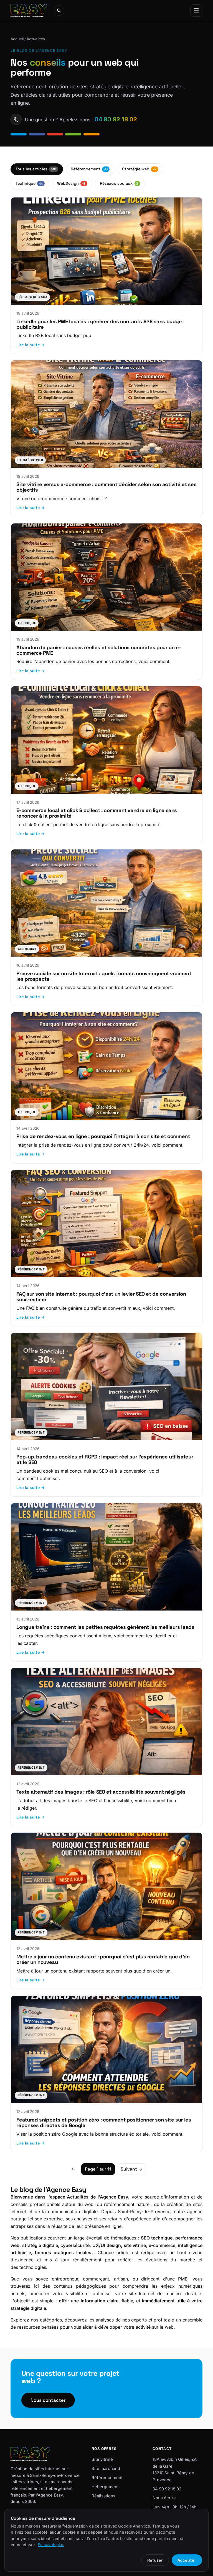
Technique (29, 183)
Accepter (187, 2560)
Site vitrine (102, 2459)
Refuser (155, 2560)
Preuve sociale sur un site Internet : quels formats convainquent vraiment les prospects (104, 976)
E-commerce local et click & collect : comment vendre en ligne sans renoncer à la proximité (97, 813)
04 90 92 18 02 (167, 2489)
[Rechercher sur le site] (59, 11)
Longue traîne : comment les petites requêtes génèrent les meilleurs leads (105, 1627)
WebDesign (71, 183)
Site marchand (106, 2469)
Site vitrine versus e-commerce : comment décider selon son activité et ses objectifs (106, 487)
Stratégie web (139, 169)
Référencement (89, 169)
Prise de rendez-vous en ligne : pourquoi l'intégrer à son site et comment (103, 1136)
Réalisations (103, 2496)
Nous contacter (48, 2400)
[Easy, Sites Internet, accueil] (29, 11)
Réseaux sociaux (119, 183)
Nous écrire (164, 2498)
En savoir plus (51, 2545)
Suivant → (131, 2169)
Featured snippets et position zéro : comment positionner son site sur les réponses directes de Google (104, 2122)
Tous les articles (36, 169)
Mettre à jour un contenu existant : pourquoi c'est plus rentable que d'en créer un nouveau (103, 1959)
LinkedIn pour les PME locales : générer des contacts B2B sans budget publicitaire (100, 324)
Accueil (17, 39)
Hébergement (105, 2487)
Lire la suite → (31, 345)
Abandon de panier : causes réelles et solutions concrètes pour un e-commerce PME (99, 650)
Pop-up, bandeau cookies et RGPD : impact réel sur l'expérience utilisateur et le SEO (105, 1459)
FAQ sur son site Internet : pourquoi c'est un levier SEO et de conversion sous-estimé (101, 1297)
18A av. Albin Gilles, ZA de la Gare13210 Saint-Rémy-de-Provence (175, 2470)
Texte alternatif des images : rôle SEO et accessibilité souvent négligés (101, 1792)
